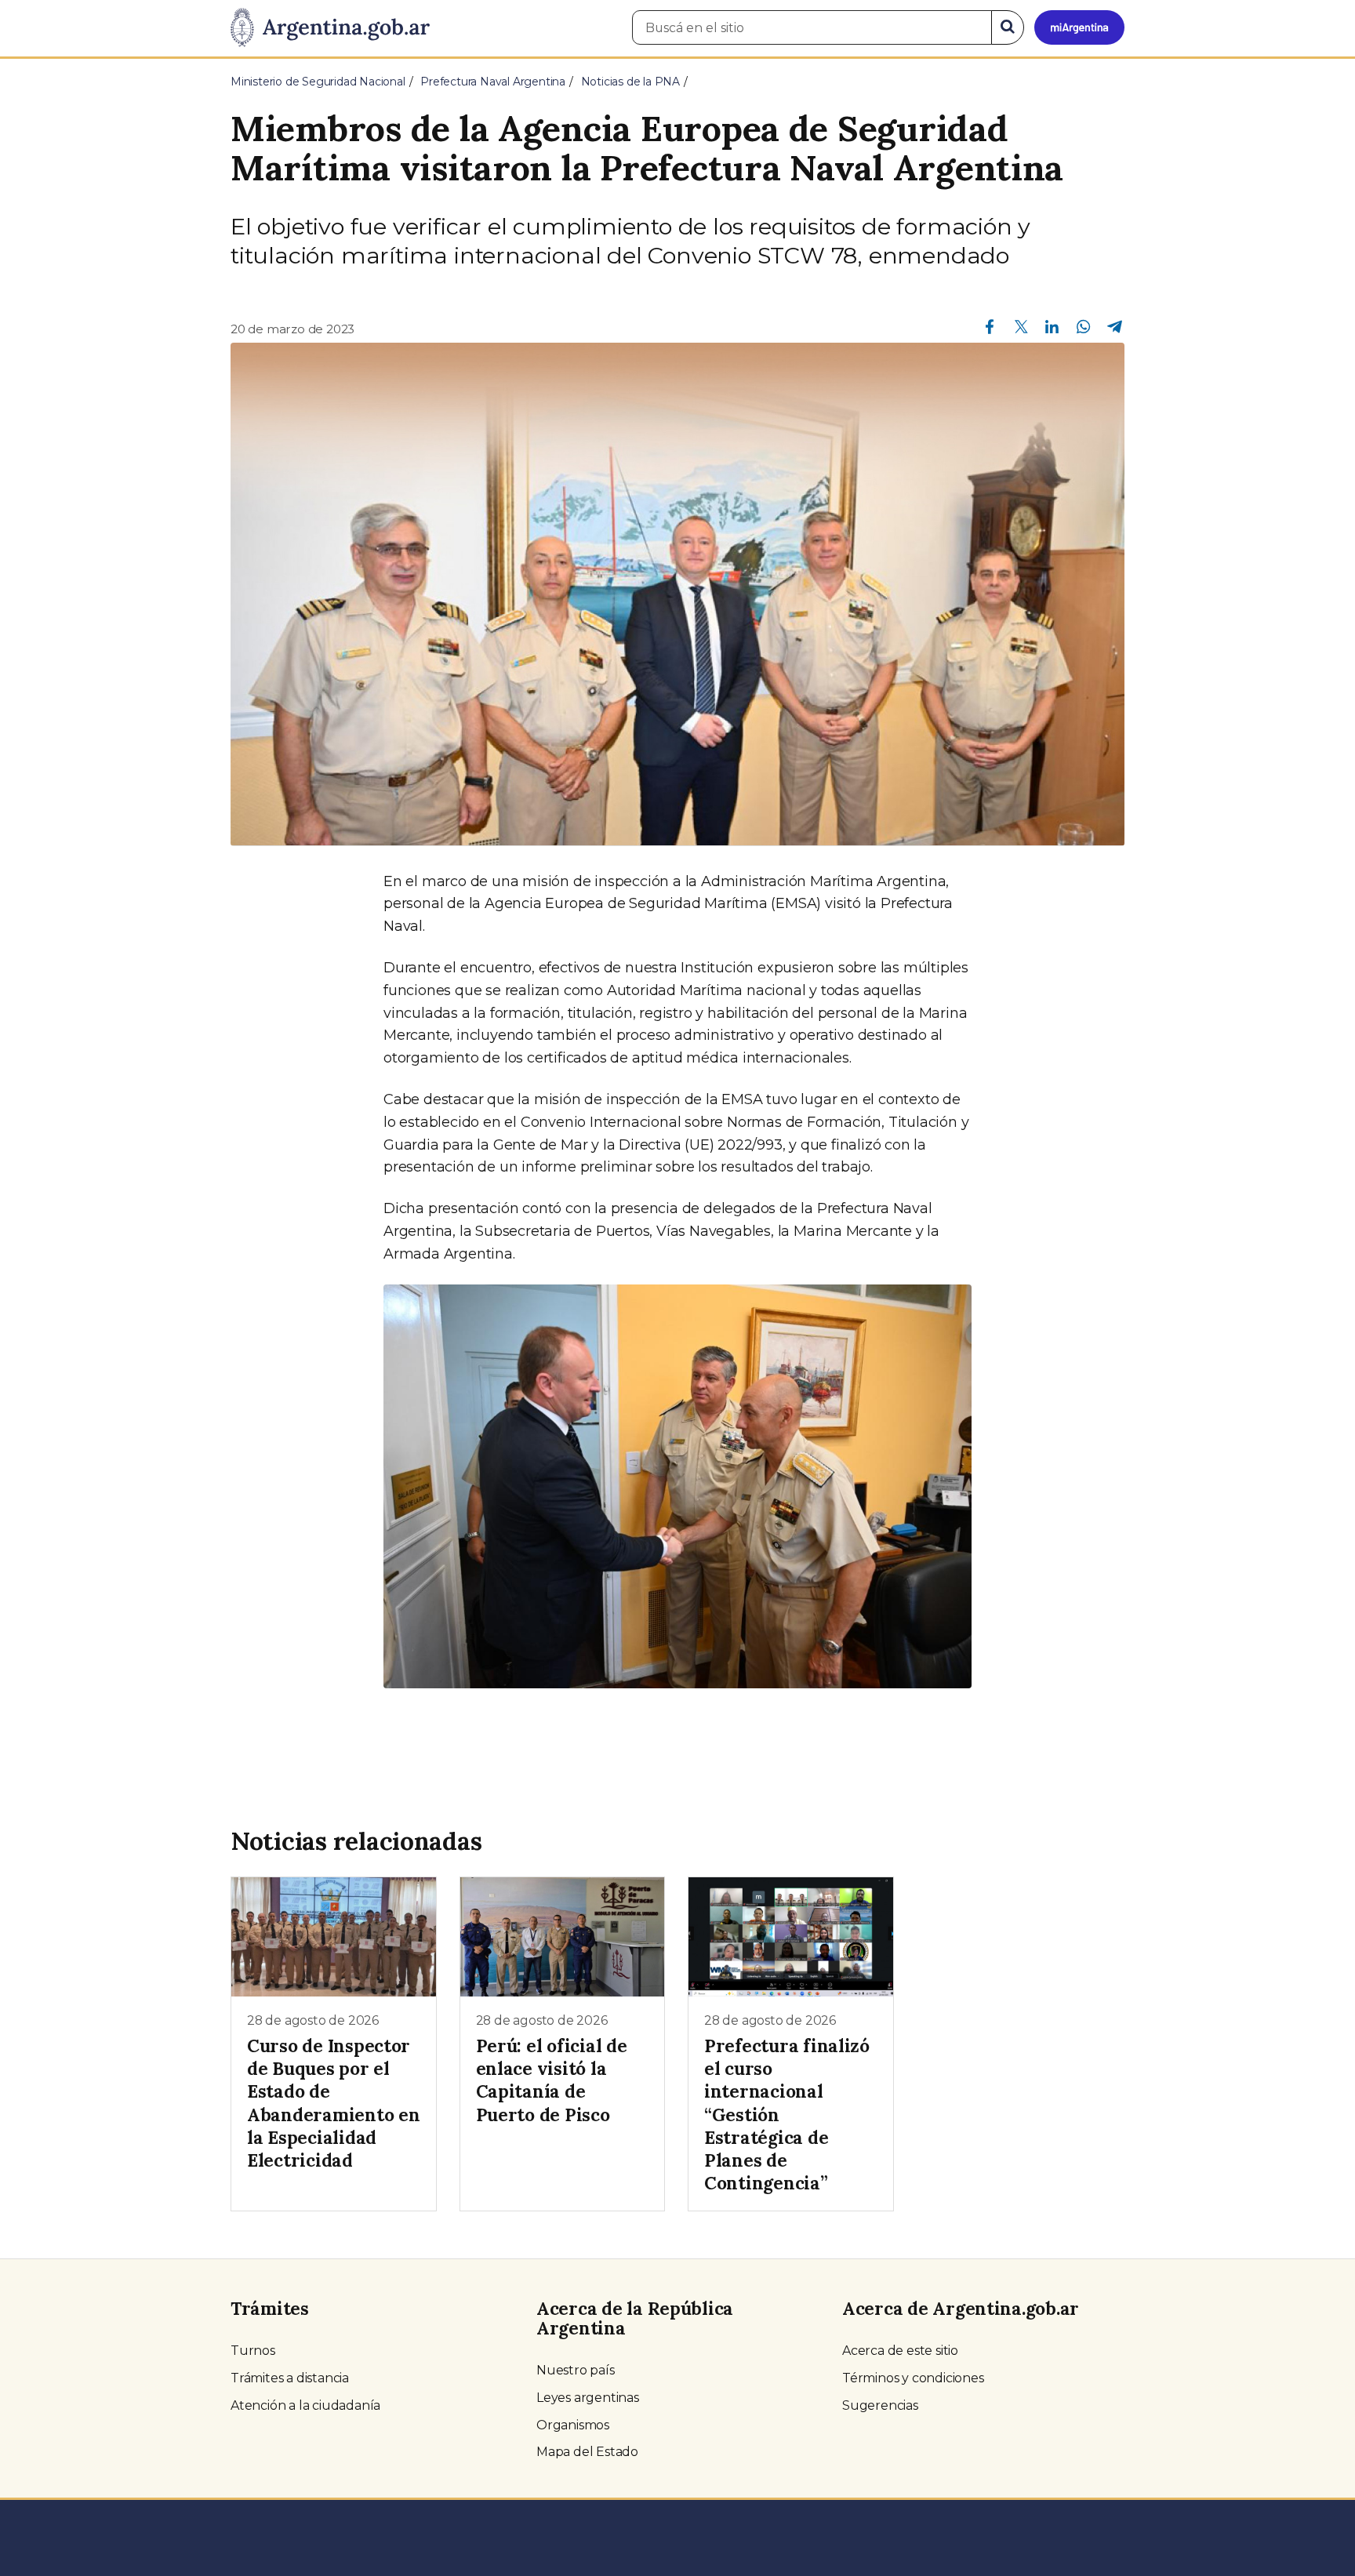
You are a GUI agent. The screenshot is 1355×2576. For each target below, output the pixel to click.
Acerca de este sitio (900, 2351)
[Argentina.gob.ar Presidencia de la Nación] (330, 28)
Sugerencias (880, 2405)
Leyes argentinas (588, 2398)
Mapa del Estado (587, 2452)
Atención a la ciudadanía (305, 2405)
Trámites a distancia (290, 2378)
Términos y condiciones (913, 2378)
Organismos (573, 2425)
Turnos (253, 2351)
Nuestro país (576, 2370)
